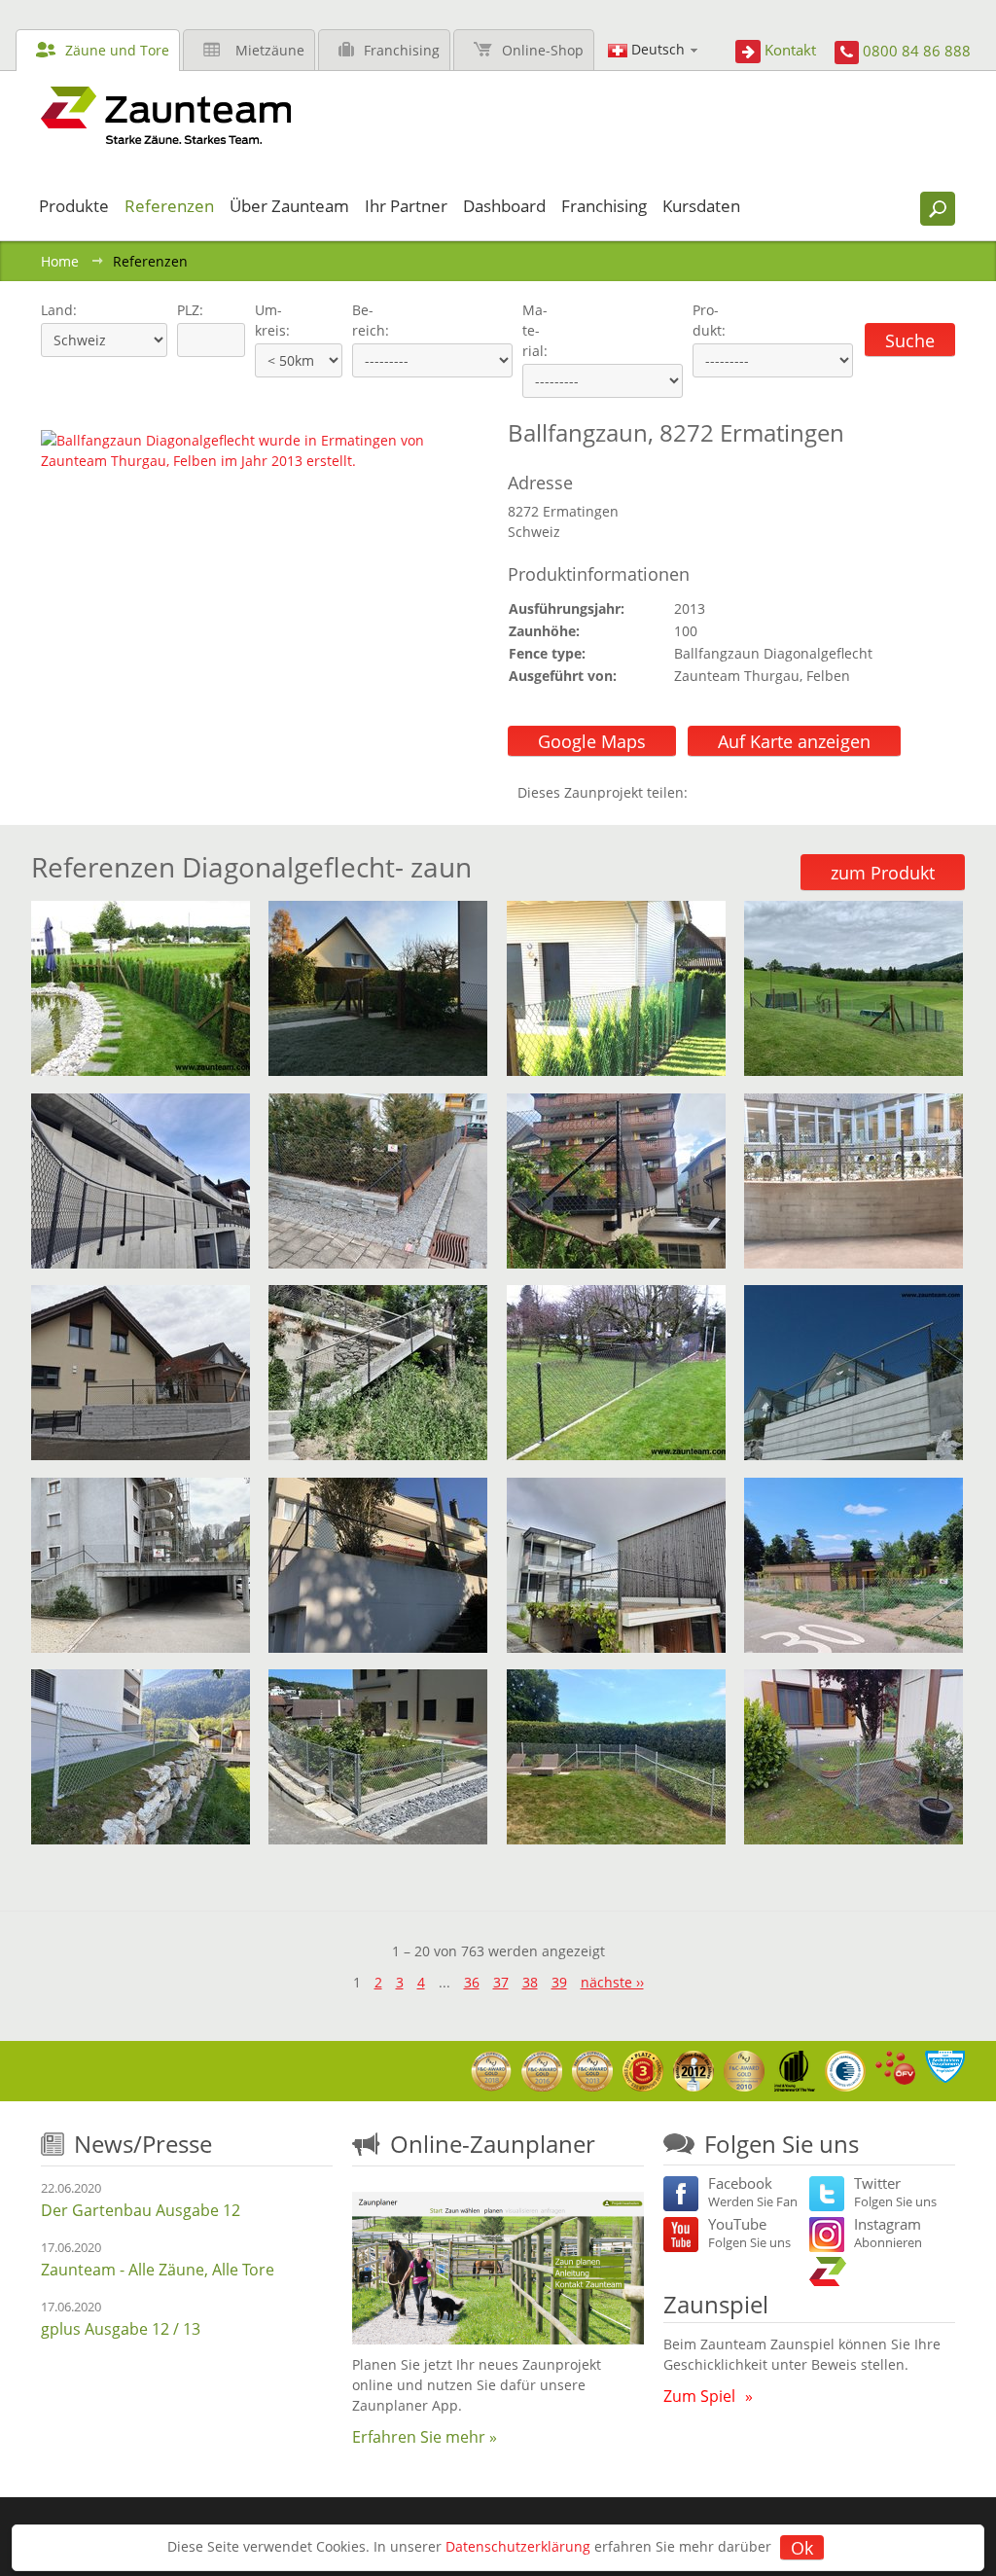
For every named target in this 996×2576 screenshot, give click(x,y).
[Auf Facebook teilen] (707, 792)
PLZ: (186, 310)
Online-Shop (543, 50)
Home (60, 261)
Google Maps (592, 741)
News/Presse (143, 2144)
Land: (57, 310)
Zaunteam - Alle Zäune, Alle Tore (158, 2270)
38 (530, 1982)
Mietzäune (270, 50)
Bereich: (371, 320)
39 (559, 1982)
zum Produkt (883, 873)
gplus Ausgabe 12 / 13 (121, 2329)
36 (472, 1982)
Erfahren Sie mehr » (425, 2437)
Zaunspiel (716, 2304)
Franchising (402, 50)
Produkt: (709, 320)
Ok (802, 2548)
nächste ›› (612, 1982)
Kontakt (790, 50)
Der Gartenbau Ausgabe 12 (141, 2210)
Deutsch (658, 49)
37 (501, 1982)
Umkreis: (266, 320)
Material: (535, 330)
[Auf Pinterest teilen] (730, 792)
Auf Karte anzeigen (794, 741)
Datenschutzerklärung (518, 2546)
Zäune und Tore (117, 50)
